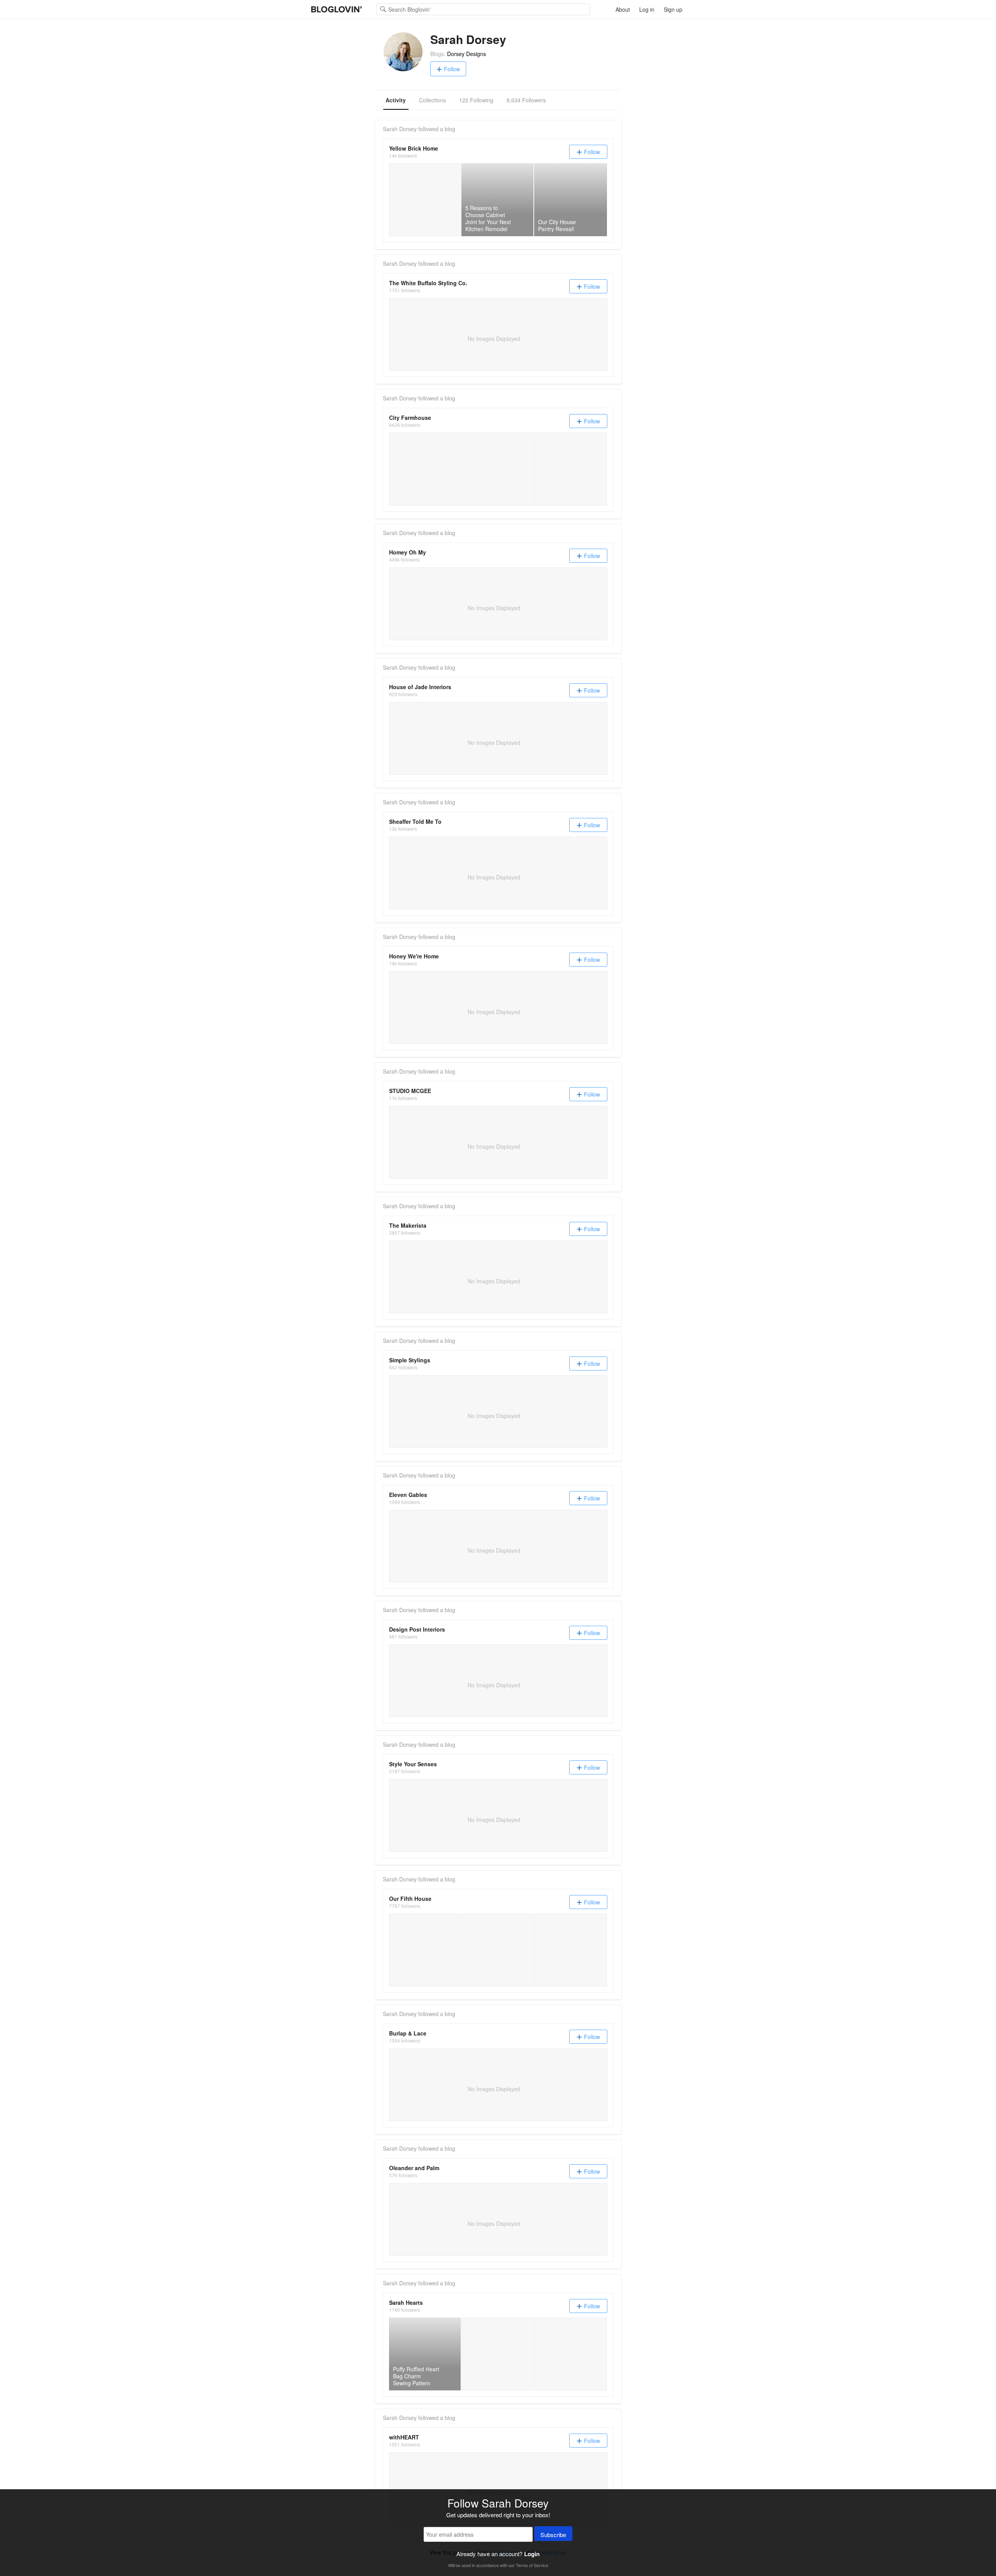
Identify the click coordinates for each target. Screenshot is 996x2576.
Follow (452, 69)
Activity (396, 100)
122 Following (476, 100)
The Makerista (408, 1225)
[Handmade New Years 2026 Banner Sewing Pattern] (497, 2354)
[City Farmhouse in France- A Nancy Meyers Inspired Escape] (497, 469)
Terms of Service (532, 2565)
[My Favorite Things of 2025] (571, 1950)
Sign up (673, 9)
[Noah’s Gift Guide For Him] (571, 469)
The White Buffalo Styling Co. (428, 283)
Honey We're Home (414, 956)
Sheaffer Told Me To (415, 821)
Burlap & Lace (408, 2033)
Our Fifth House (410, 1899)
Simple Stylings (410, 1360)
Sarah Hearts (406, 2302)
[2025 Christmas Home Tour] (497, 1950)
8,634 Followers (526, 100)
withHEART (404, 2437)
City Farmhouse (410, 418)
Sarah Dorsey (400, 129)
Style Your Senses (413, 1764)
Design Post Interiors (417, 1629)
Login (532, 2554)
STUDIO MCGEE (410, 1091)
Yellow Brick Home (414, 148)
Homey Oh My (408, 552)
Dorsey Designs (466, 54)
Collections (432, 100)
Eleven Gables (408, 1495)
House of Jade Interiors (420, 687)
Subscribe (553, 2535)
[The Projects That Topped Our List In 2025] (425, 200)
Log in (647, 9)
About (623, 9)
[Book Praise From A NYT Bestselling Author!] (425, 469)
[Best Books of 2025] (425, 1950)
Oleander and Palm (414, 2168)
